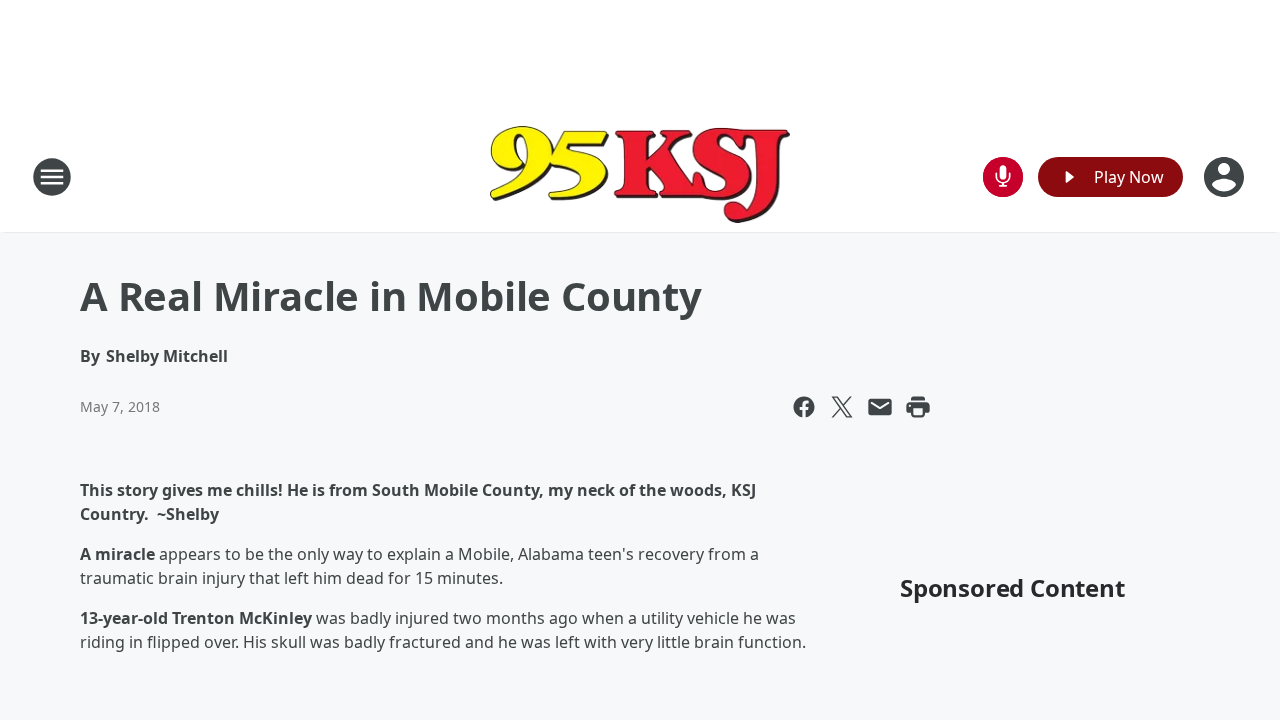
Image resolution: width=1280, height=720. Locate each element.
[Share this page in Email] (880, 407)
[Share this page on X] (842, 407)
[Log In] (1226, 177)
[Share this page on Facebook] (804, 407)
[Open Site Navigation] (52, 177)
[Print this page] (918, 407)
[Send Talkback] (1003, 177)
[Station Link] (640, 176)
